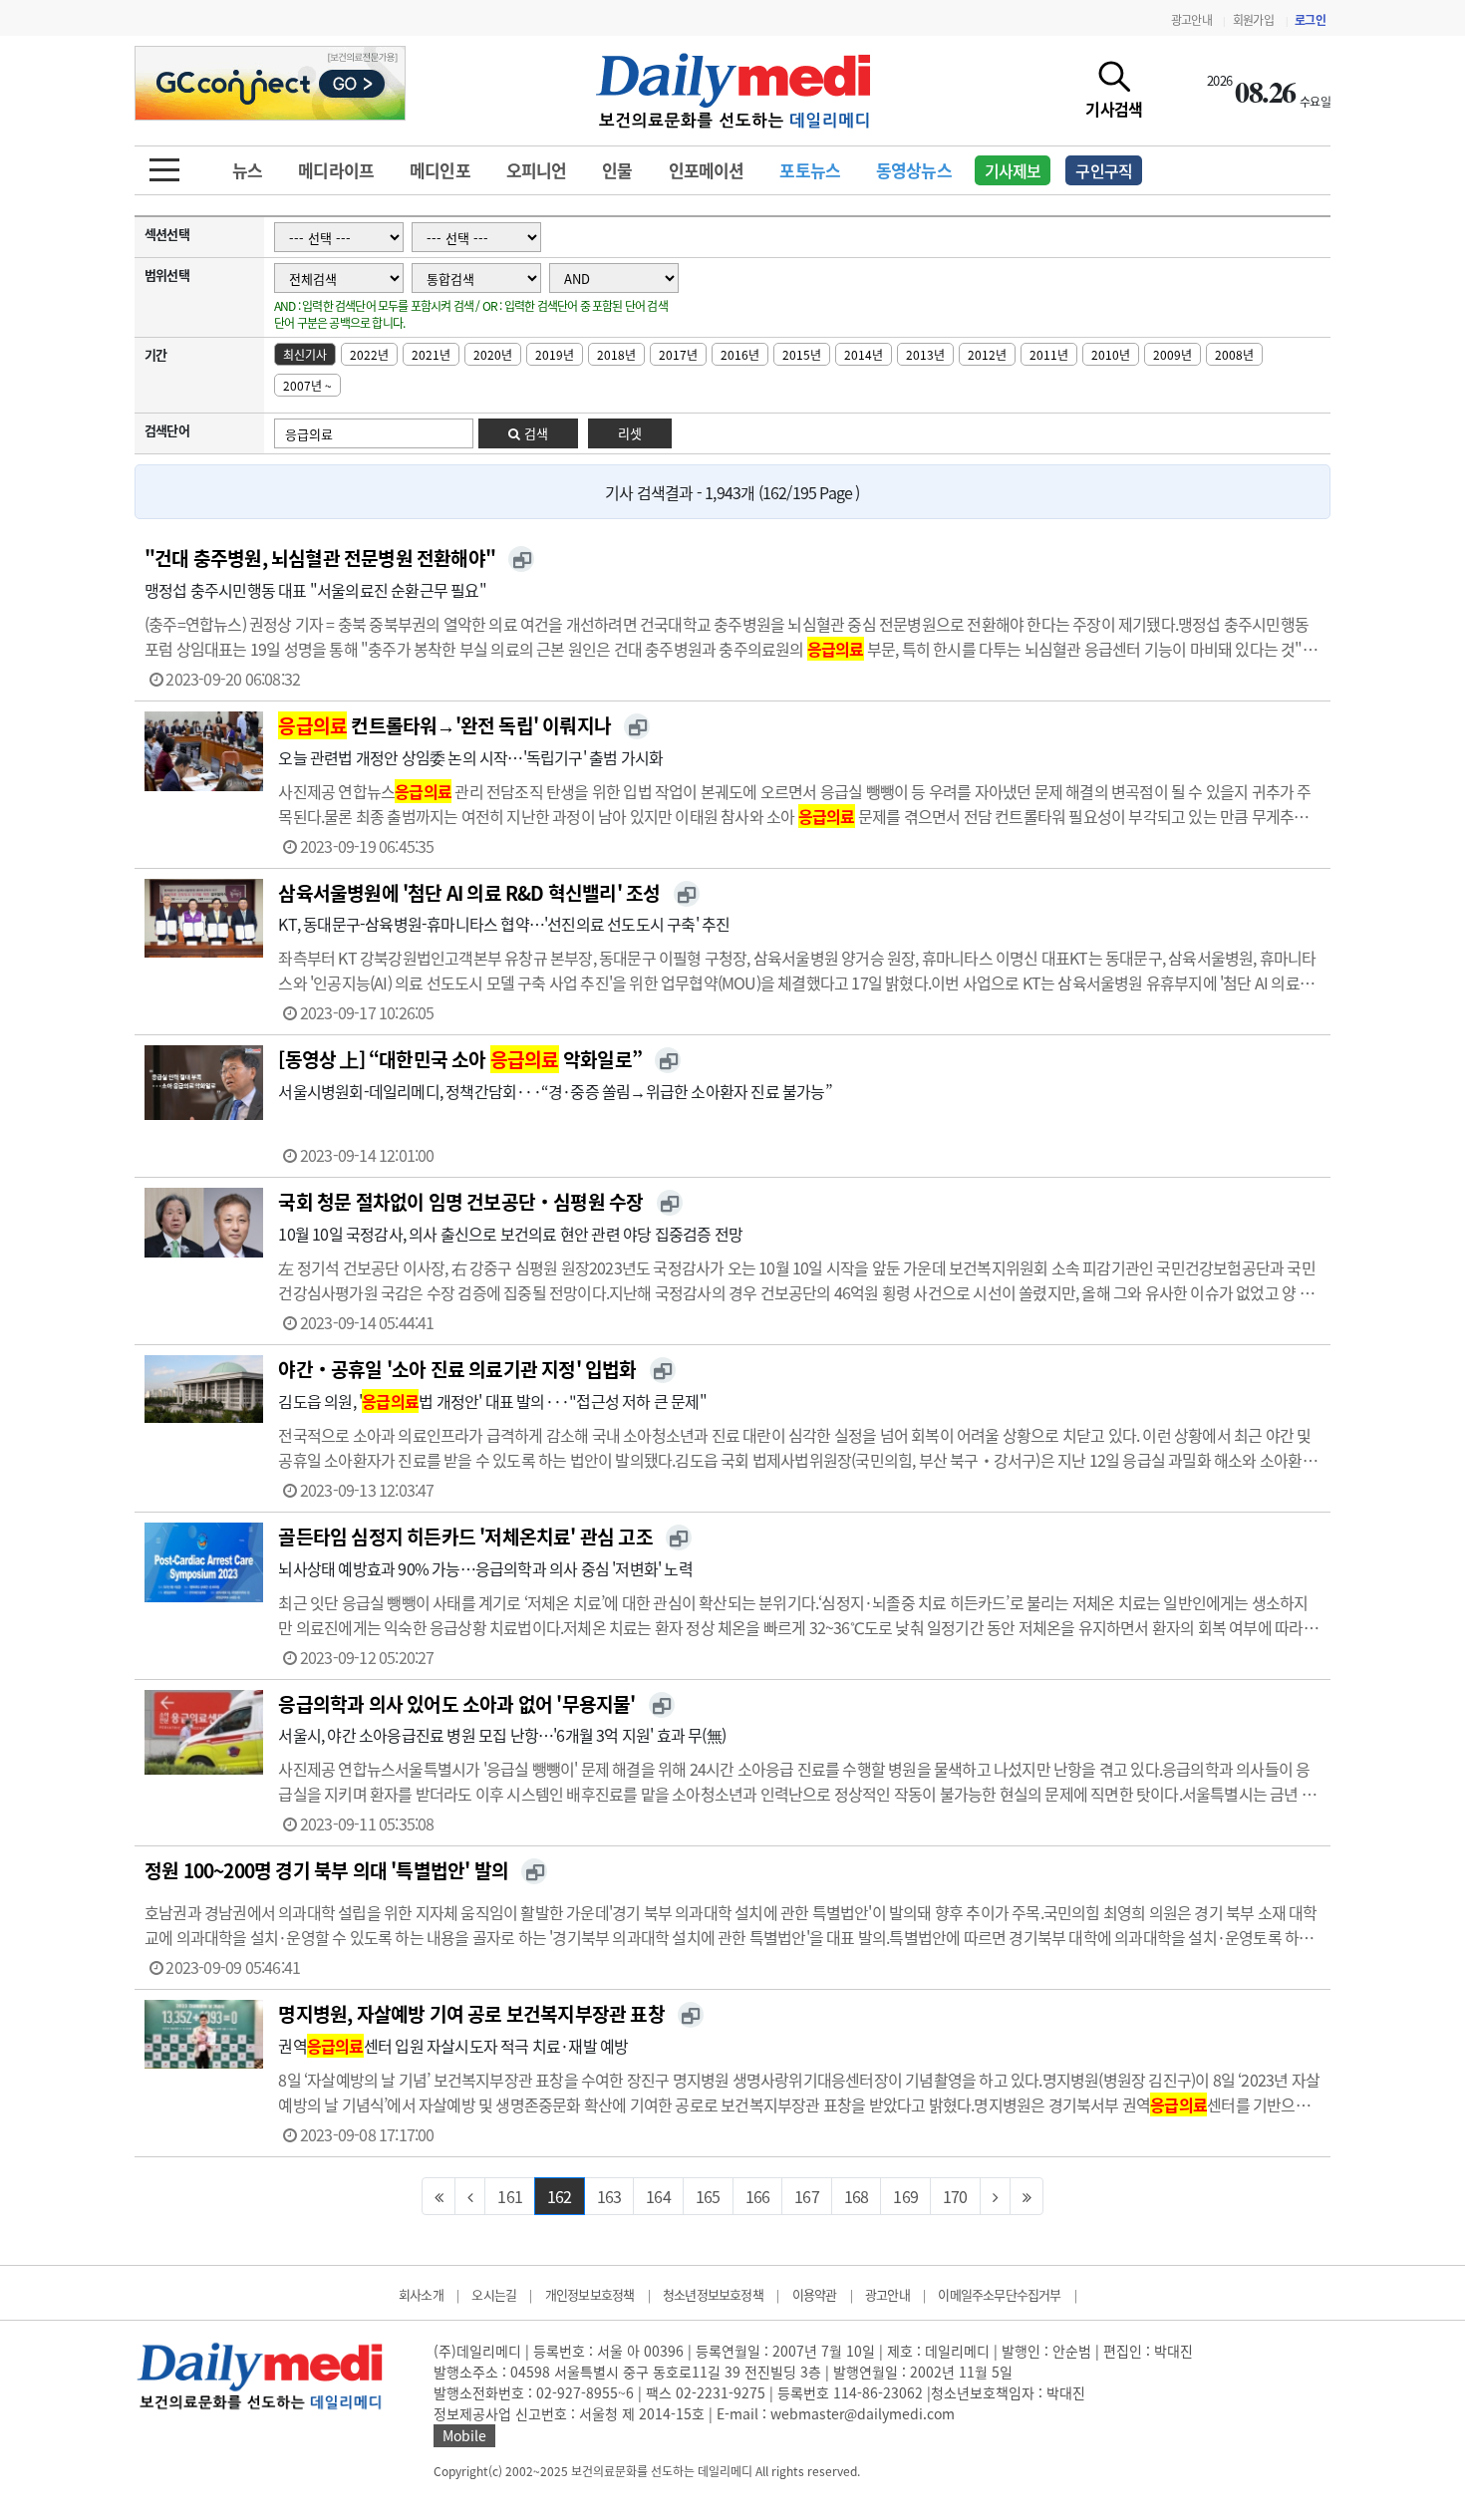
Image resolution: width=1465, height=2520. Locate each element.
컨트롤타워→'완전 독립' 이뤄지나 (444, 725)
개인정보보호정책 (590, 2294)
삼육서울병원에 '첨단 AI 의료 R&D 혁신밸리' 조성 (469, 893)
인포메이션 (707, 170)
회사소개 (421, 2294)
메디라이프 (336, 170)
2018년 (616, 355)
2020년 (493, 355)
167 (807, 2196)
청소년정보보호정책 (713, 2294)
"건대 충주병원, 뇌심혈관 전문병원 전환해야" (320, 558)
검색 (534, 433)
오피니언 (537, 170)
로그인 (1310, 20)
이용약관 (815, 2294)
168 (857, 2196)
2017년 (678, 355)
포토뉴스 (810, 170)
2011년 (1049, 355)
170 (955, 2196)
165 (708, 2196)
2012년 (987, 355)
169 (905, 2196)
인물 (617, 170)
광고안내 (1191, 20)
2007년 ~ (307, 386)
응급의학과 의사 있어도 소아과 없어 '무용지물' (456, 1704)
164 (658, 2196)
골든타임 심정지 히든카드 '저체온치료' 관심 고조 (465, 1537)
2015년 (802, 355)
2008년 (1234, 355)
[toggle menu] (164, 164)
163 (609, 2196)
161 (510, 2196)
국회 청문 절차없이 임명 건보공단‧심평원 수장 (460, 1202)
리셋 (630, 433)
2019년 (555, 355)
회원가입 (1253, 20)
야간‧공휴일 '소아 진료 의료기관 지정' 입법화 (457, 1369)
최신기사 (305, 355)
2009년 (1172, 355)
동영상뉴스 (914, 170)
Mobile (464, 2435)
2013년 (925, 355)
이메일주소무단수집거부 (999, 2294)
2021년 (431, 355)
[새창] (521, 559)
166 (758, 2196)
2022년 (369, 355)
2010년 (1111, 355)
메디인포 (440, 170)
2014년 (864, 355)
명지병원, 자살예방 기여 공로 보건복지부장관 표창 (471, 2014)
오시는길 (494, 2294)
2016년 (740, 355)
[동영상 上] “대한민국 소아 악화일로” (459, 1059)
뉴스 (247, 170)
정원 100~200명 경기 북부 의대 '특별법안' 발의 (326, 1870)
